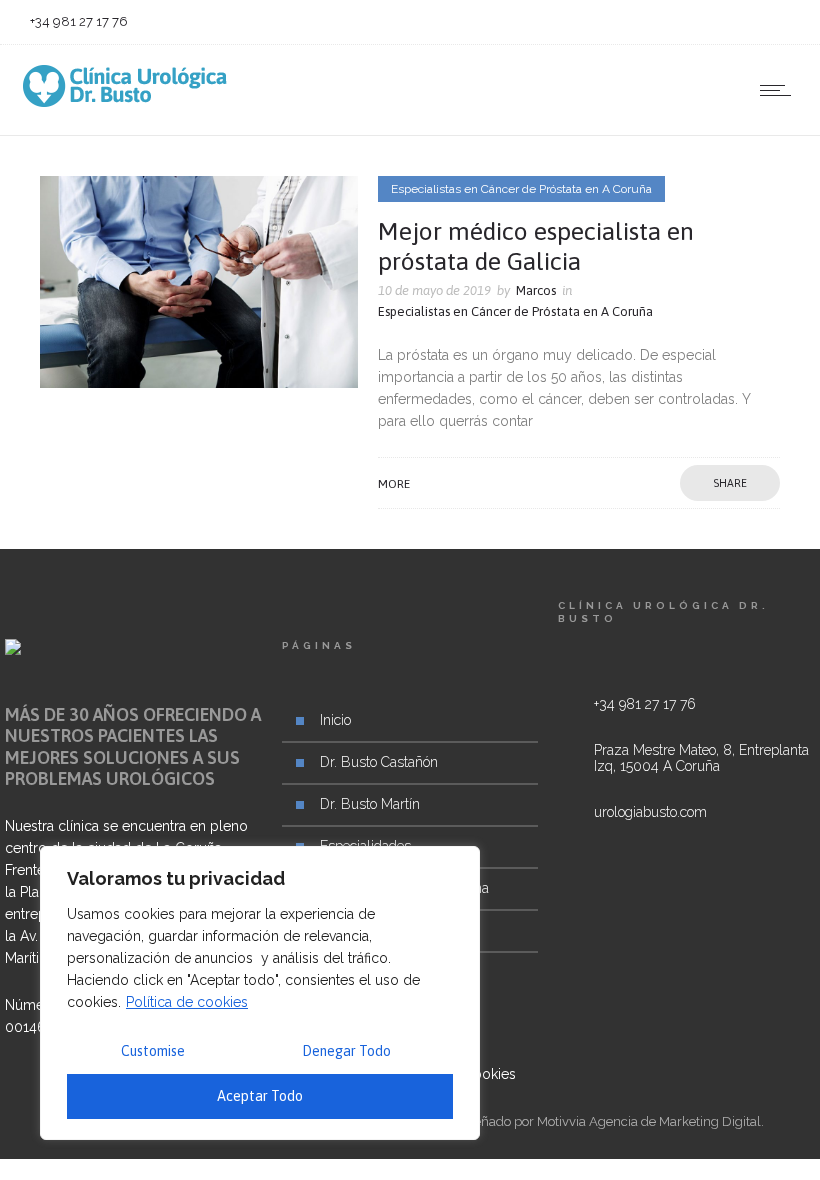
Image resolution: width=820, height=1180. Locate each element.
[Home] (125, 102)
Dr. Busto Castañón (379, 762)
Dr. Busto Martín (370, 804)
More (394, 484)
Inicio (335, 720)
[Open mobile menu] (780, 90)
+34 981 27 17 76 (645, 704)
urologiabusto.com (650, 812)
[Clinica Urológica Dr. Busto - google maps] (686, 773)
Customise (153, 1051)
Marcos (536, 290)
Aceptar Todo (260, 1096)
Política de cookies (187, 1002)
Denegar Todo (346, 1051)
